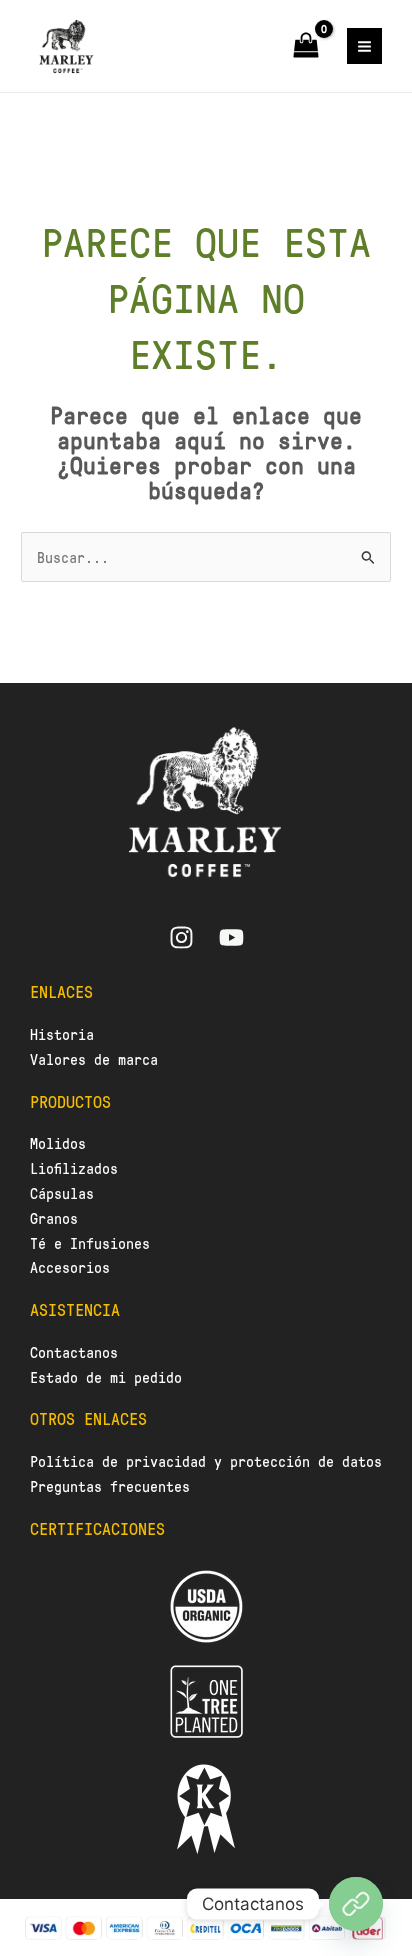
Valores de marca (94, 1059)
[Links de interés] (356, 1904)
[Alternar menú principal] (364, 45)
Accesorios (70, 1267)
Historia (62, 1034)
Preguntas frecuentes (114, 1486)
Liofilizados (74, 1168)
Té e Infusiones (90, 1243)
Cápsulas (62, 1193)
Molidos (58, 1143)
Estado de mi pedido (106, 1377)
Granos (54, 1218)
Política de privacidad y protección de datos (206, 1461)
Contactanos (74, 1352)
